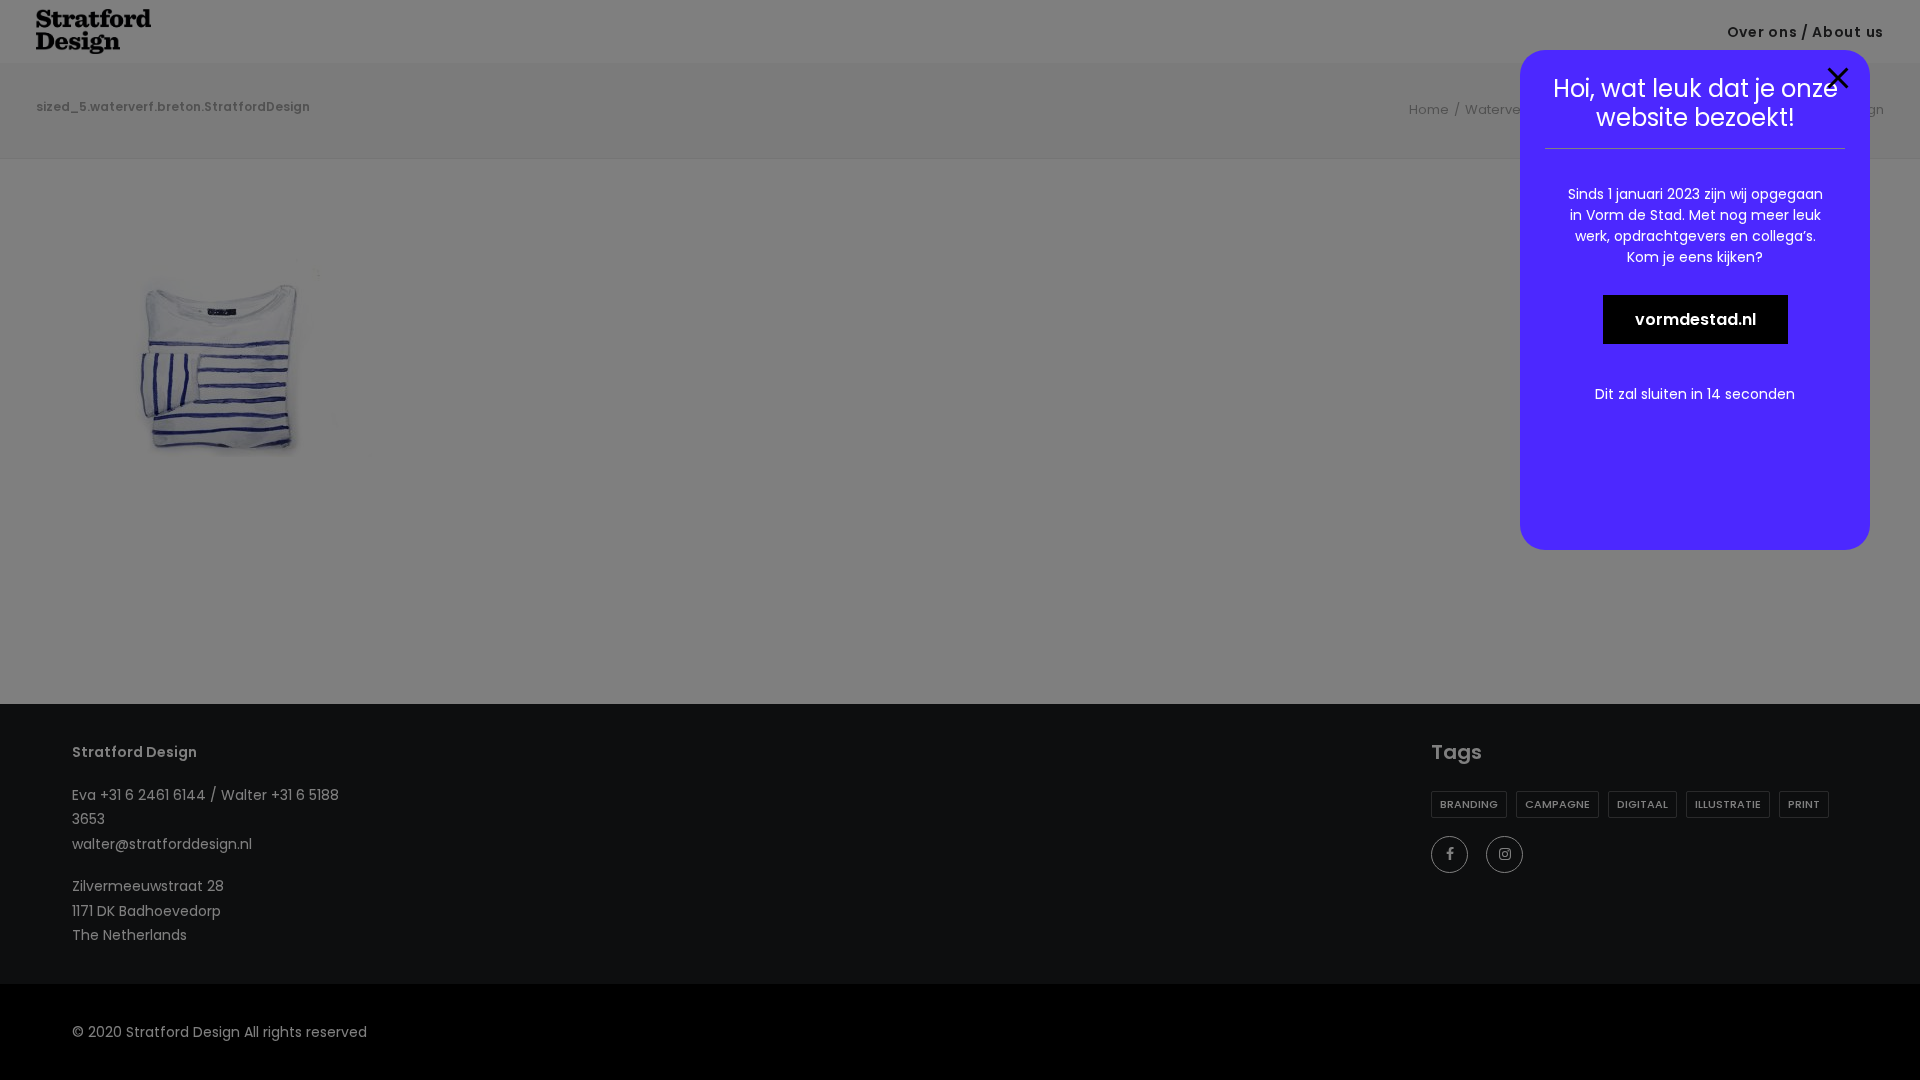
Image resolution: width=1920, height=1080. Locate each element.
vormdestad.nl (1695, 319)
